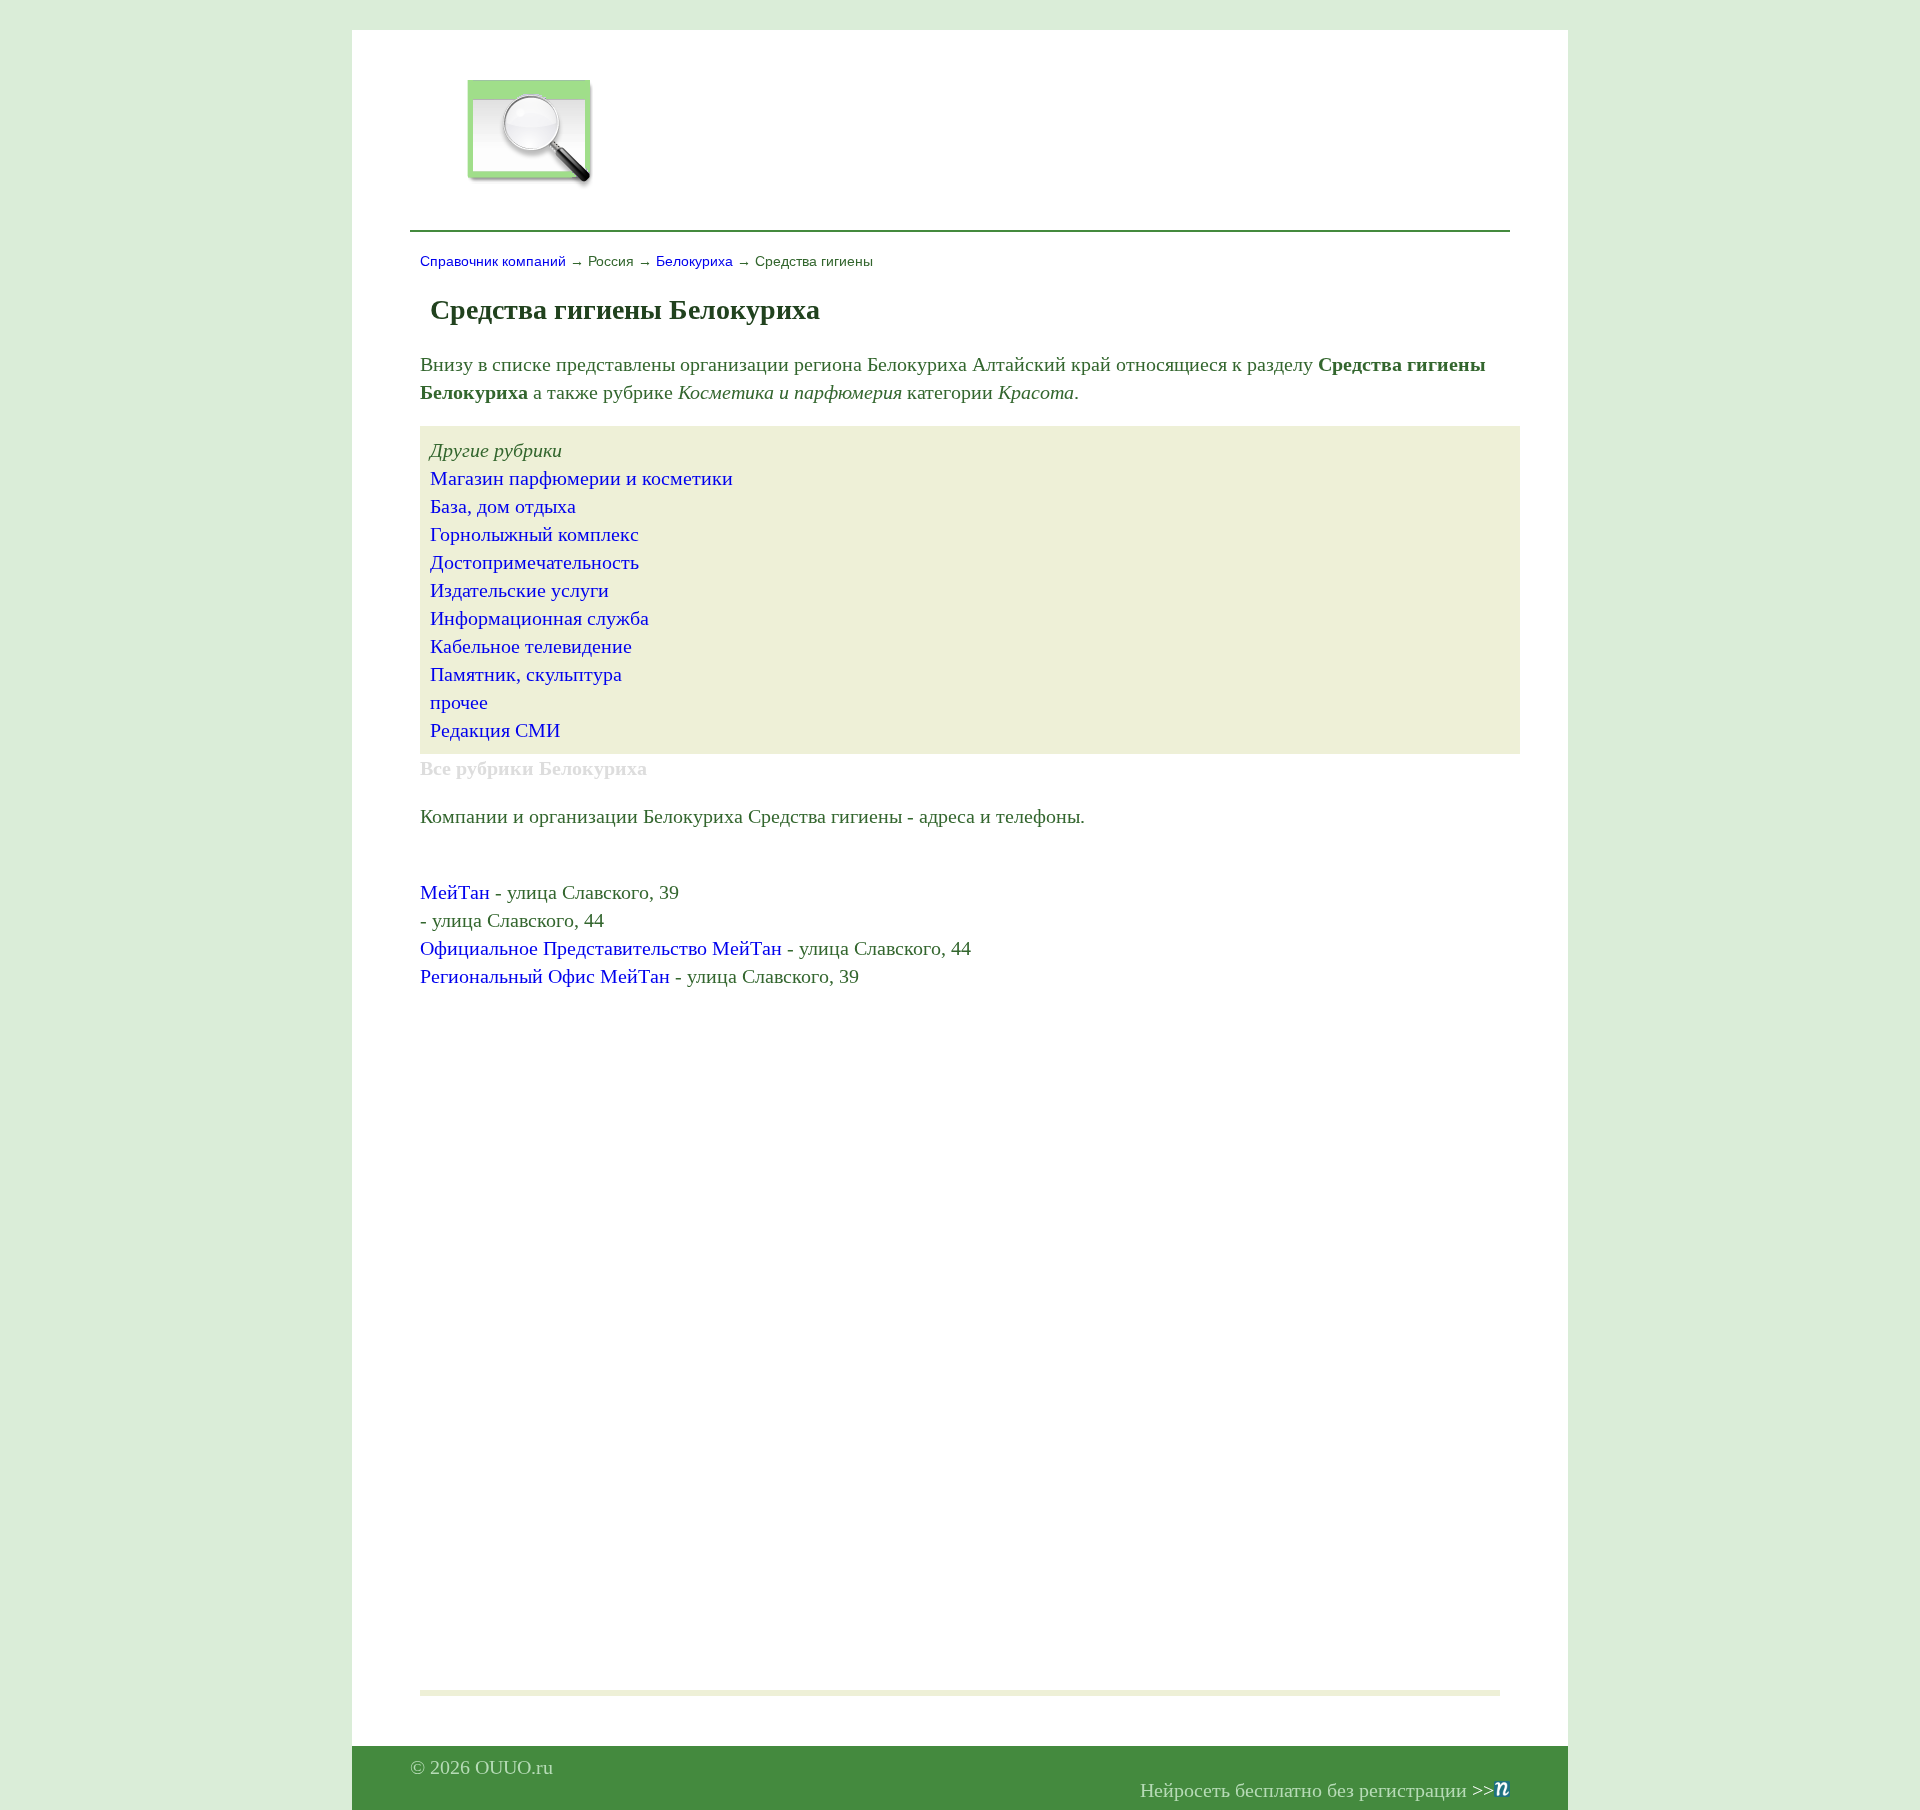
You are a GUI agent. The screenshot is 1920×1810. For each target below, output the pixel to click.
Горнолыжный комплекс (534, 534)
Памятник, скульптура (526, 674)
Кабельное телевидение (531, 646)
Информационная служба (539, 618)
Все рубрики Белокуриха (533, 768)
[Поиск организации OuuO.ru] (529, 186)
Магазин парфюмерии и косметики (581, 478)
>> (1483, 1790)
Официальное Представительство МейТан (601, 948)
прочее (459, 702)
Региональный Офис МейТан (545, 976)
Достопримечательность (534, 562)
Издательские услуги (519, 590)
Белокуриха (694, 261)
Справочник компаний (493, 261)
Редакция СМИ (495, 730)
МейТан (455, 892)
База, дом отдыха (503, 506)
